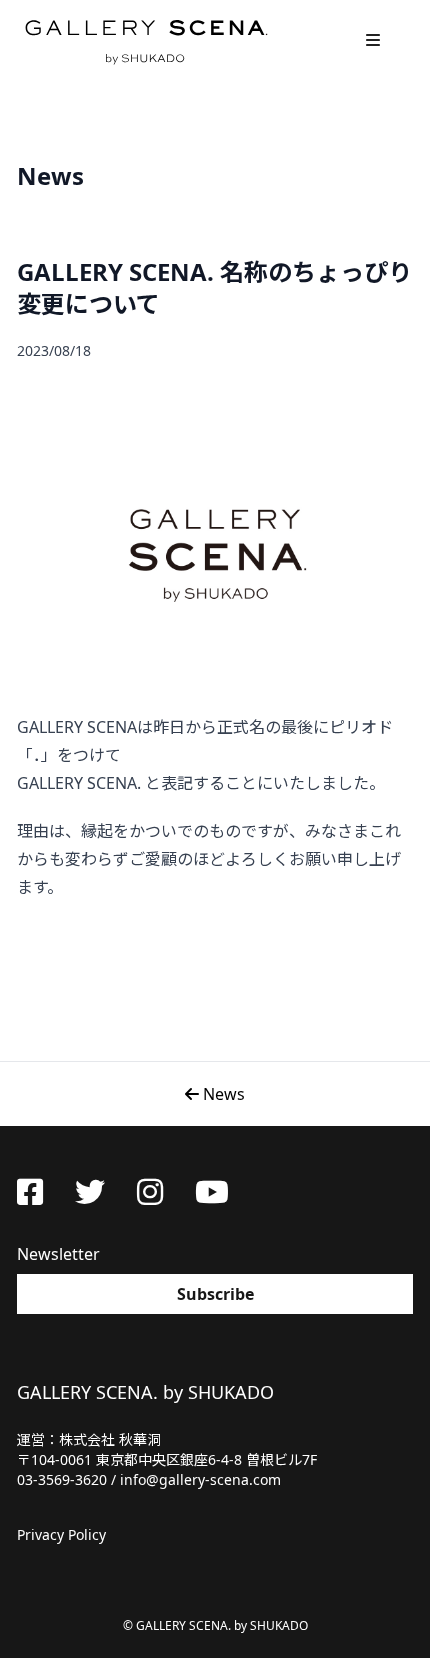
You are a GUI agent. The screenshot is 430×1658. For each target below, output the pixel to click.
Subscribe (215, 1294)
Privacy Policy (61, 1534)
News (222, 1094)
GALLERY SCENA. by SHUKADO (145, 40)
